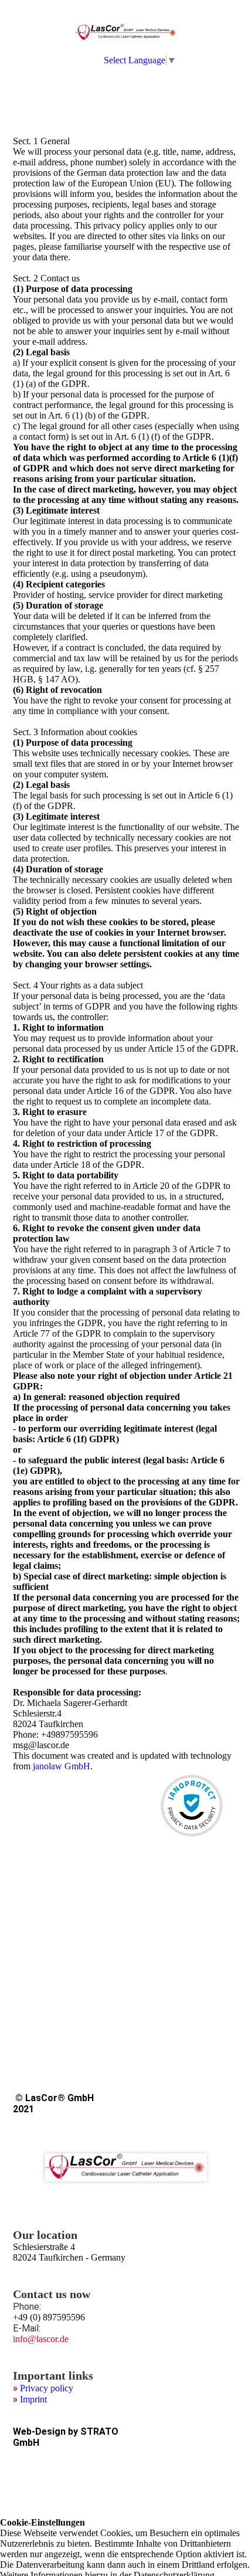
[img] (126, 32)
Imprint (33, 2399)
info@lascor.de (41, 2339)
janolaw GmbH (62, 1766)
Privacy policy (47, 2388)
